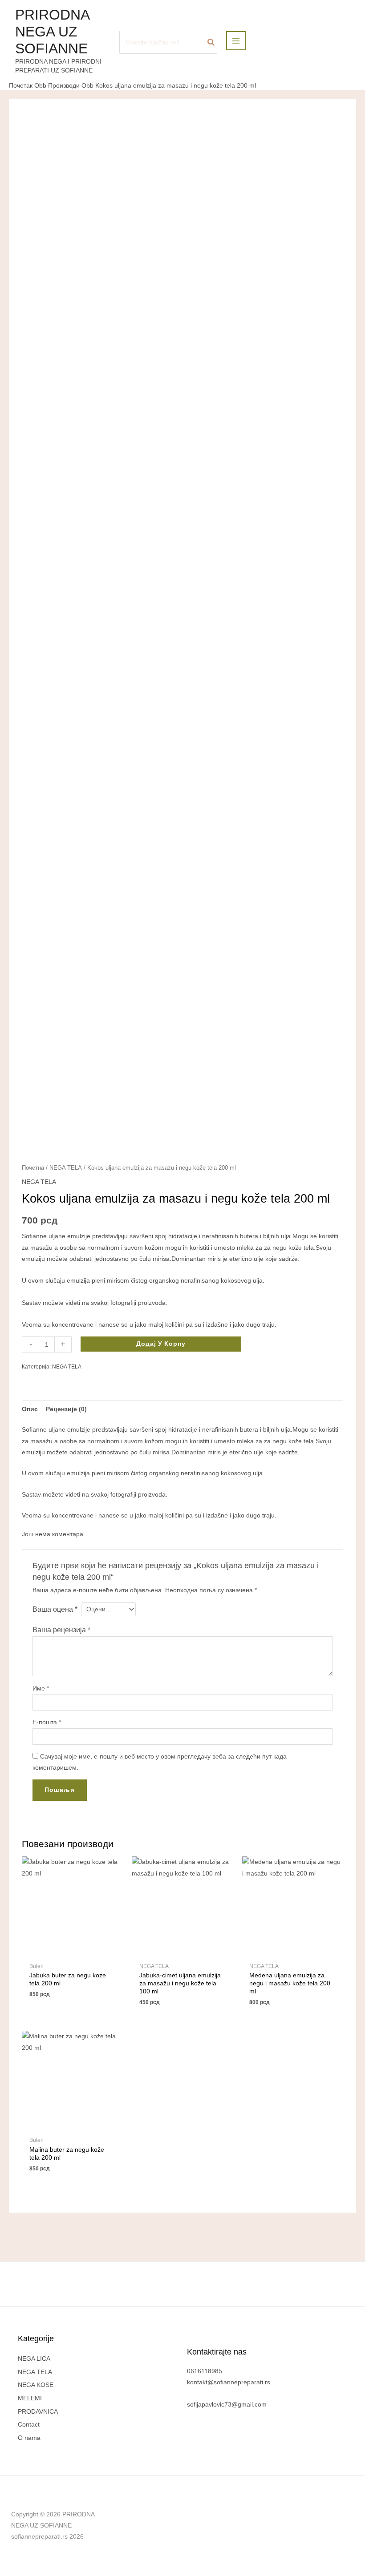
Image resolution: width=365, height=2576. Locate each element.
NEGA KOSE (36, 2385)
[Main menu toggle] (236, 41)
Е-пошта (47, 1722)
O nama (29, 2438)
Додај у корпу (161, 1344)
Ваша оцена (55, 1609)
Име (41, 1688)
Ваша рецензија (61, 1630)
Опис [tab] (30, 1409)
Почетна (33, 1168)
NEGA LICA (34, 2359)
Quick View (73, 1951)
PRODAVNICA (38, 2412)
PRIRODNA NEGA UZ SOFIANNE (52, 32)
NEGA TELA (66, 1168)
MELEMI (30, 2398)
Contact (29, 2425)
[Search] (211, 42)
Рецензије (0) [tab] (66, 1409)
